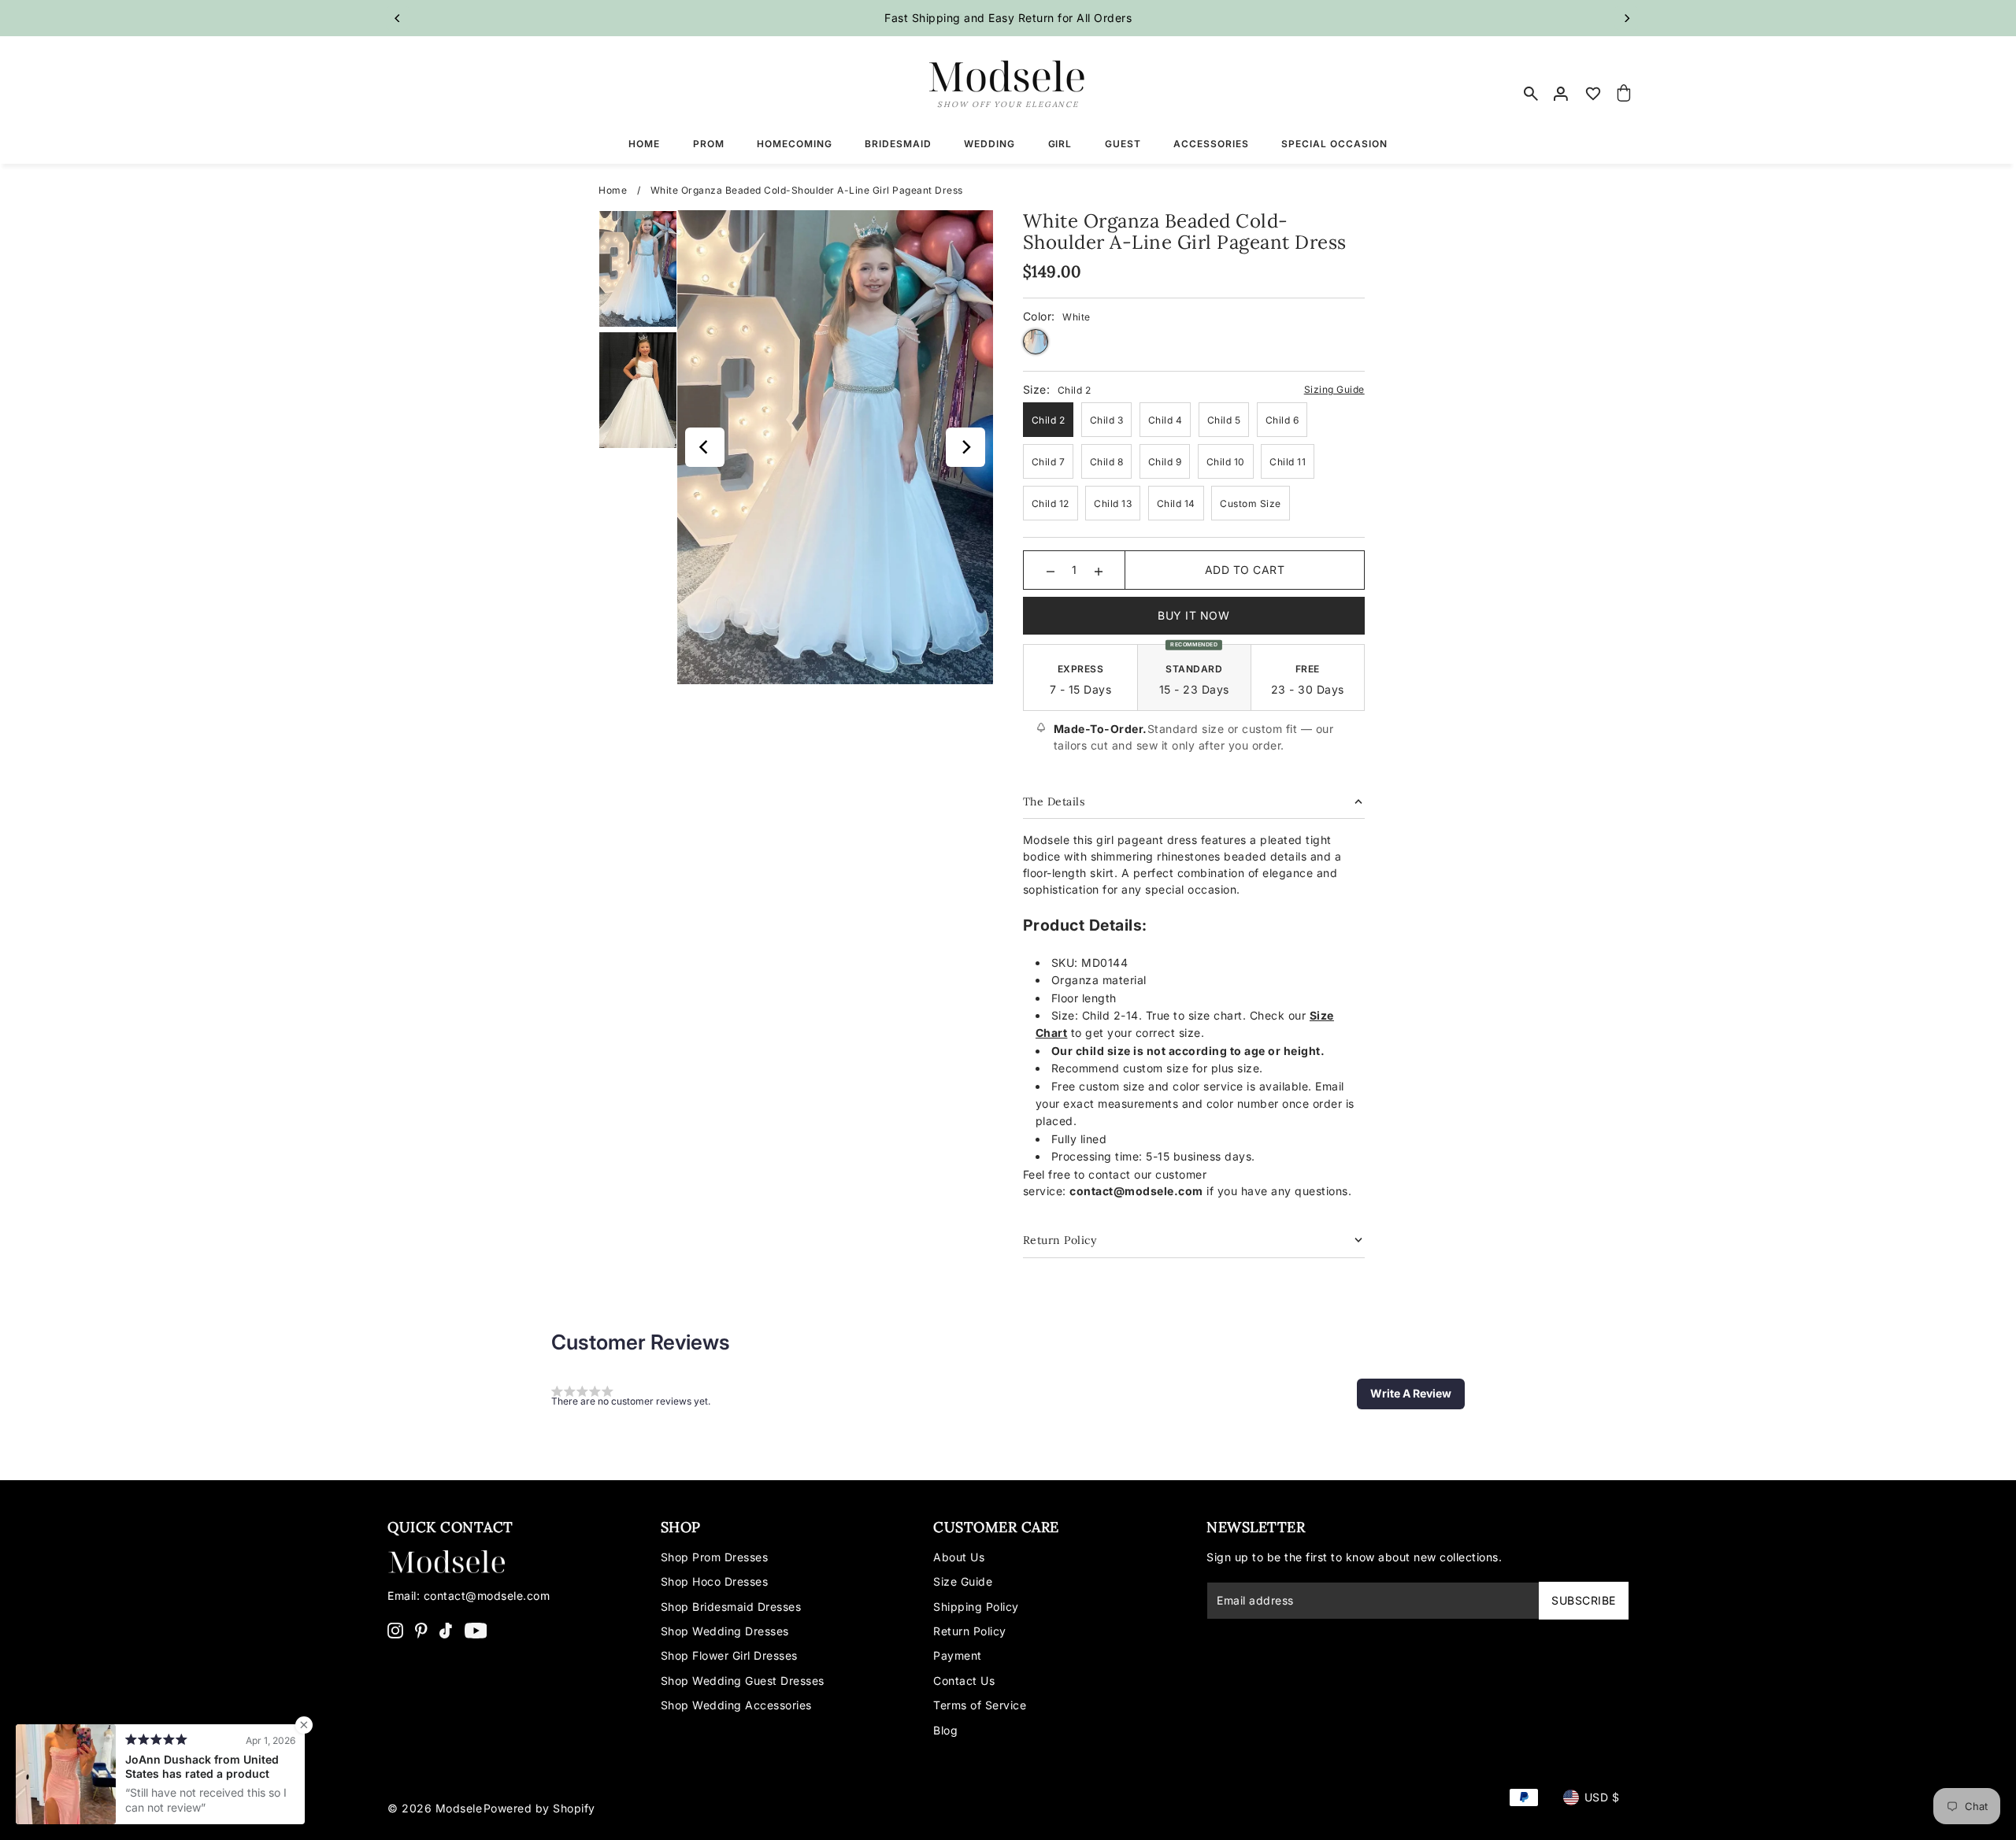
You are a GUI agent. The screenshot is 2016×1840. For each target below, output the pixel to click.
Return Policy (970, 1631)
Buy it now (1193, 615)
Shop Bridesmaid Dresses (731, 1607)
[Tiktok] (446, 1629)
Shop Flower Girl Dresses (729, 1655)
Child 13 (1113, 504)
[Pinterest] (421, 1629)
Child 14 (1176, 504)
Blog (945, 1730)
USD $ (1602, 1797)
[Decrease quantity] (1051, 570)
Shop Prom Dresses (715, 1557)
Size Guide (963, 1581)
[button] (1411, 1394)
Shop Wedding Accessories (736, 1705)
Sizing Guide (1334, 389)
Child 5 (1224, 420)
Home (613, 190)
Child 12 (1051, 504)
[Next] (1626, 18)
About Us (959, 1557)
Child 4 (1165, 420)
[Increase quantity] (1099, 570)
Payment (958, 1655)
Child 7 (1049, 462)
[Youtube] (476, 1629)
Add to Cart (1245, 570)
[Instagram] (395, 1629)
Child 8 (1107, 462)
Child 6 (1282, 420)
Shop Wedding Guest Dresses (743, 1681)
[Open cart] (1625, 94)
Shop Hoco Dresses (715, 1581)
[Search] (1531, 94)
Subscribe (1584, 1600)
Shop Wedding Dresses (725, 1631)
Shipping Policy (976, 1607)
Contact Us (964, 1681)
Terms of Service (980, 1705)
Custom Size (1251, 504)
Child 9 (1165, 462)
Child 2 (1049, 420)
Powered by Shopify (539, 1808)
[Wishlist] (1593, 94)
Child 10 (1226, 462)
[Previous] (398, 18)
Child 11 (1288, 462)
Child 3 (1107, 420)
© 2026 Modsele (435, 1808)
